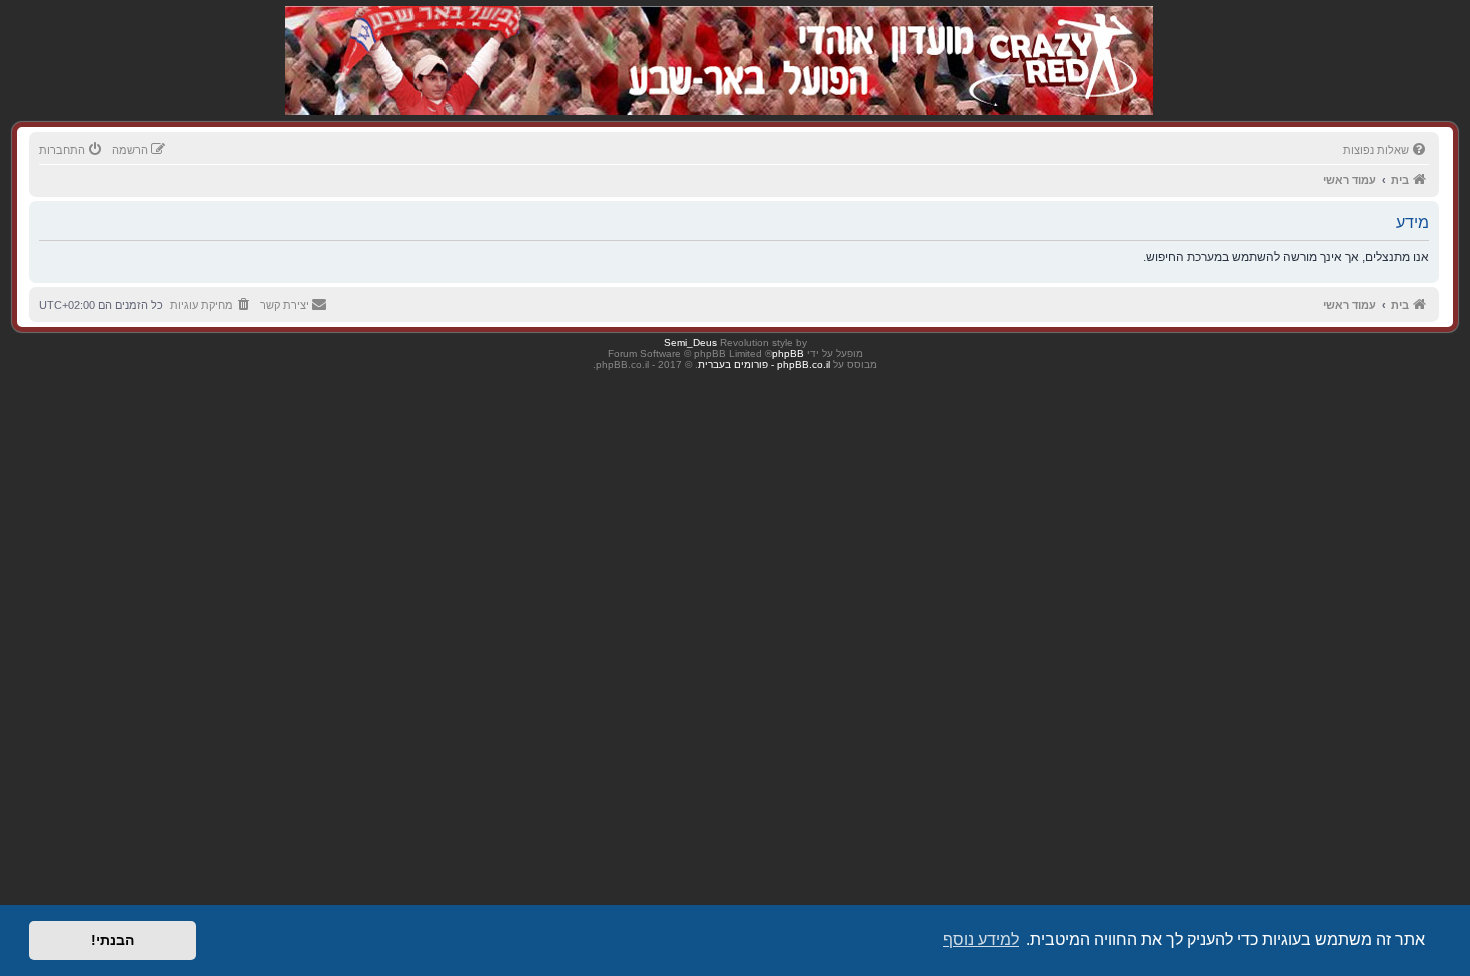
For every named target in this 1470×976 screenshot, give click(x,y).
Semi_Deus (690, 342)
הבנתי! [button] (112, 940)
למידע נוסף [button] (981, 939)
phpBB (788, 353)
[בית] (1047, 39)
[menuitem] (1386, 150)
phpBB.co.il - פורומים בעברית (764, 364)
